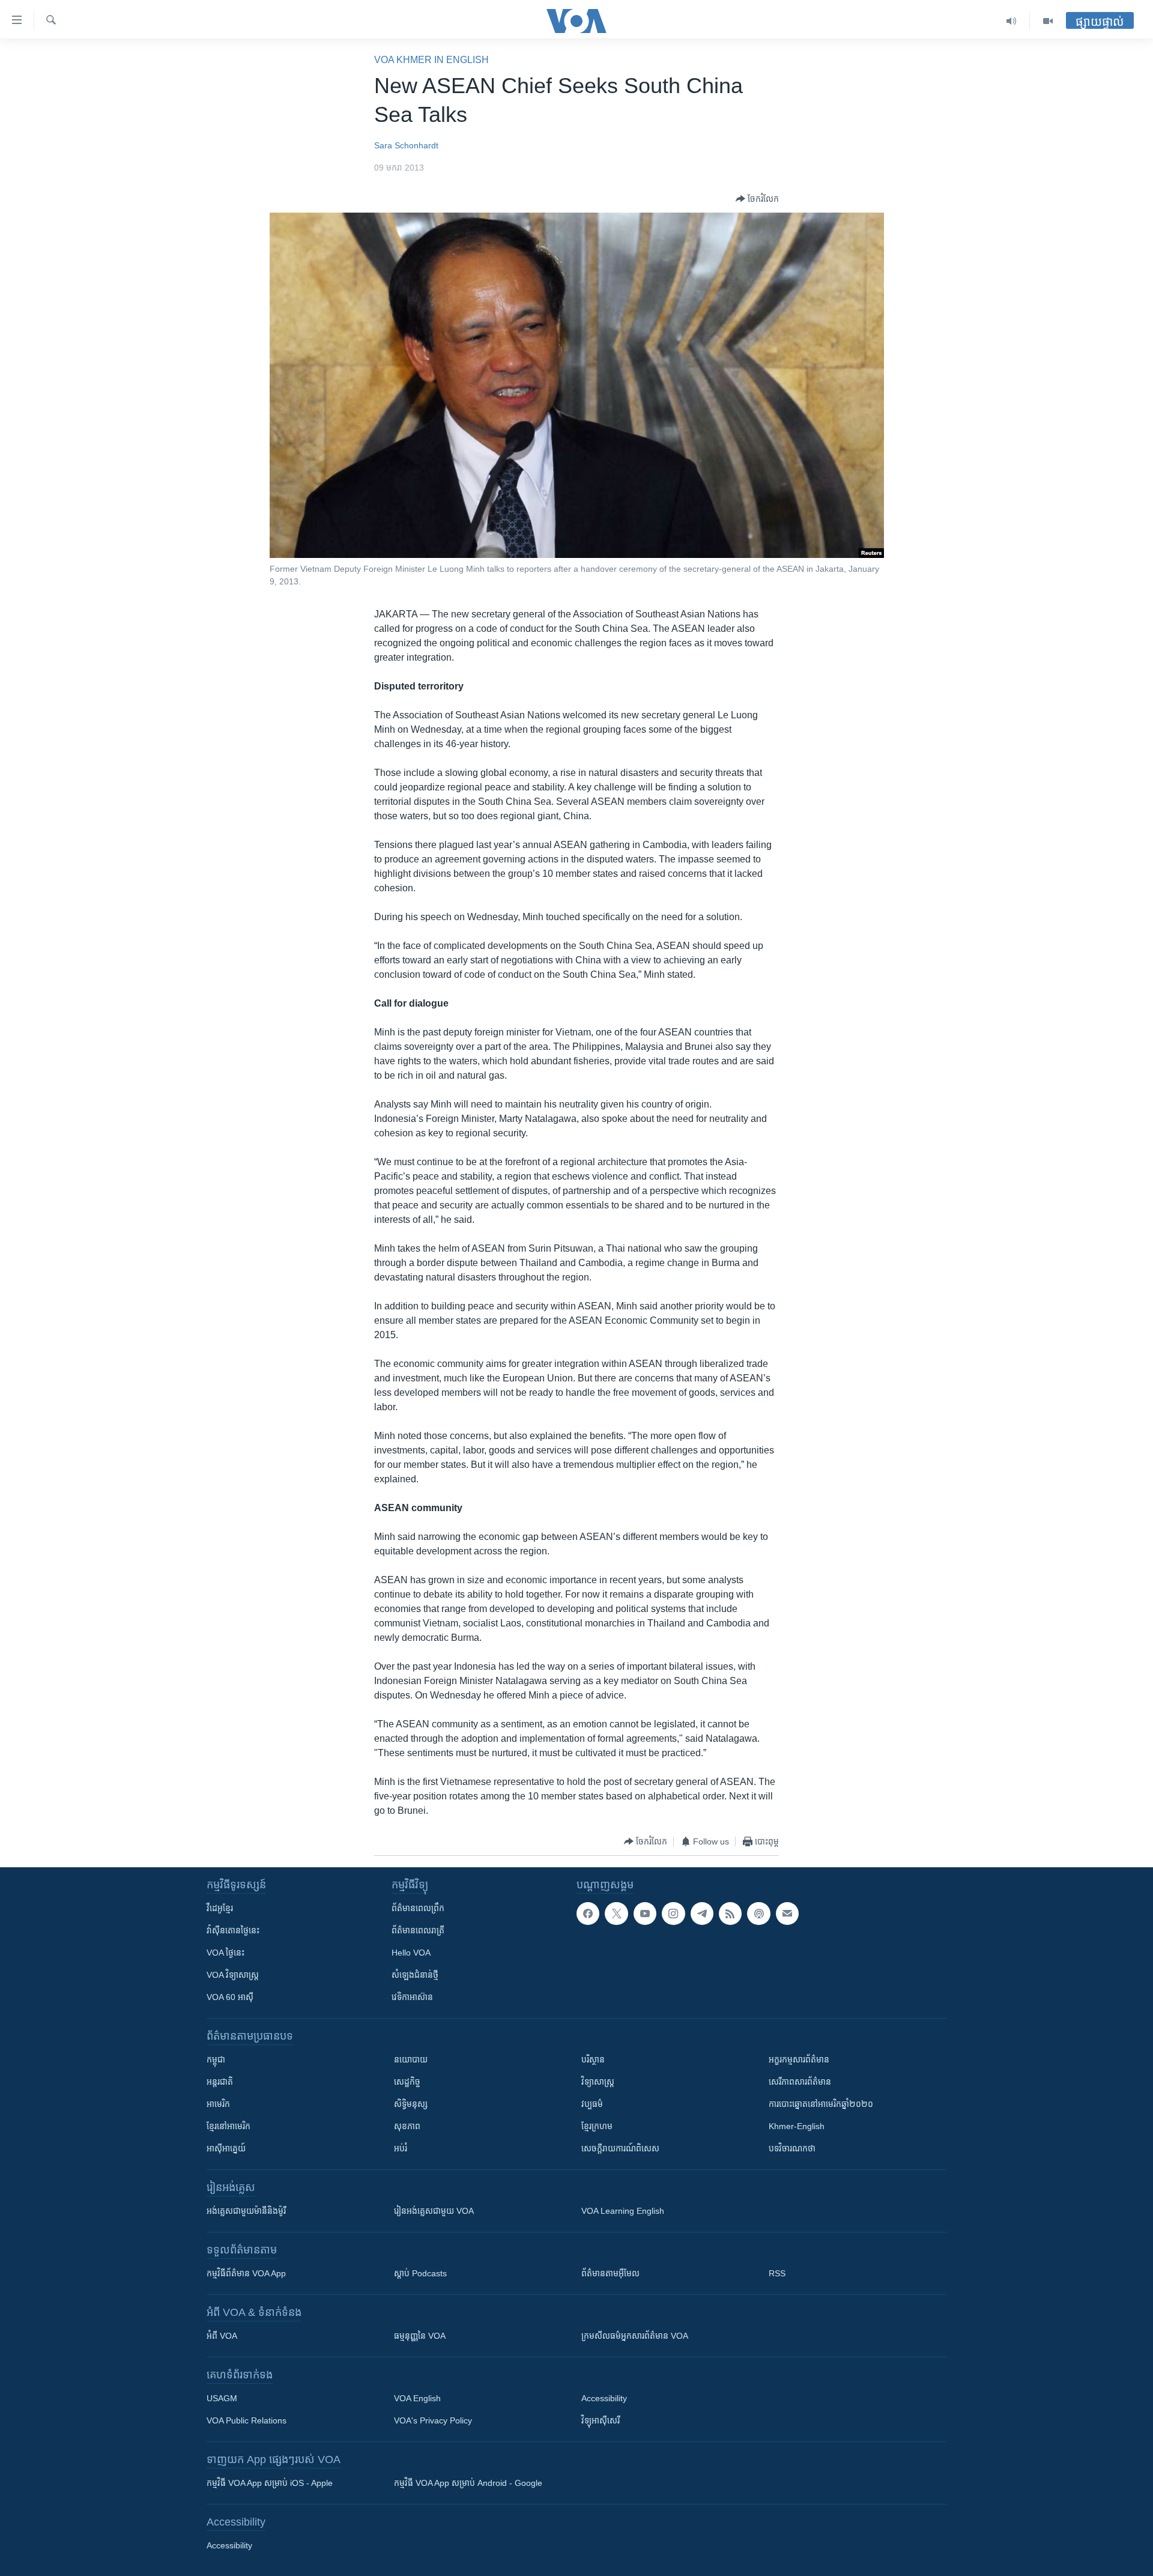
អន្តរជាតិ (220, 2082)
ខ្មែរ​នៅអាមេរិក (228, 2126)
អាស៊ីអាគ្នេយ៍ (226, 2148)
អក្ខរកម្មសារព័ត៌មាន (799, 2059)
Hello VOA (411, 1953)
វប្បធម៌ (592, 2104)
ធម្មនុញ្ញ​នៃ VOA (420, 2336)
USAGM (222, 2398)
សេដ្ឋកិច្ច (407, 2082)
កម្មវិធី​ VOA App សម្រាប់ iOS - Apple (270, 2483)
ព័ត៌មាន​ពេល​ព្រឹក (418, 1908)
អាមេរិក (218, 2104)
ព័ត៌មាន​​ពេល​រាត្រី (418, 1930)
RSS (777, 2273)
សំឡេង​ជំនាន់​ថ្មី (415, 1975)
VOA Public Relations (247, 2420)
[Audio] (1012, 21)
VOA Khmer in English (431, 60)
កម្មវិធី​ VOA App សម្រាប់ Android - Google (468, 2483)
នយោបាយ (411, 2059)
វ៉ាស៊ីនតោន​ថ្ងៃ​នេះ (233, 1930)
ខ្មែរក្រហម (597, 2126)
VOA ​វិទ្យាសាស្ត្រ (233, 1975)
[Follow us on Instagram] (673, 1914)
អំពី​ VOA (222, 2336)
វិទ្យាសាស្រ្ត (598, 2082)
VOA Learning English (623, 2211)
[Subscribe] (787, 1914)
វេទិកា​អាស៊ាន (412, 1997)
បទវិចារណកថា (792, 2148)
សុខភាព (407, 2126)
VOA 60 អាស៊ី (230, 1997)
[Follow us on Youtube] (645, 1914)
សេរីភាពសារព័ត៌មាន (800, 2082)
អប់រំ (401, 2148)
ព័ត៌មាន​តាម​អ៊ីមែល (610, 2273)
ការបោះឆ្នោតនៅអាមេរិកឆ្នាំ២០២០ (821, 2104)
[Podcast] (758, 1914)
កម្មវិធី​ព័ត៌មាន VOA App (246, 2273)
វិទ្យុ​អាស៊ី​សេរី (601, 2420)
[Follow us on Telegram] (702, 1914)
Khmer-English (797, 2126)
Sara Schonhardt (406, 145)
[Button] (757, 199)
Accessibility (604, 2398)
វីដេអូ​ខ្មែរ (220, 1908)
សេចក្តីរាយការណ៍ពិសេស (620, 2148)
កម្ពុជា (216, 2059)
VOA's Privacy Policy (433, 2420)
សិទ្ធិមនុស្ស (411, 2104)
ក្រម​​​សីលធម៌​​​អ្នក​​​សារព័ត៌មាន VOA (635, 2336)
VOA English (417, 2398)
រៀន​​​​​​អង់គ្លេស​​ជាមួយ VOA (434, 2211)
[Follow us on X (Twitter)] (616, 1914)
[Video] (1048, 21)
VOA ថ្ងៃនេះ (225, 1953)
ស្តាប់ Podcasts (420, 2273)
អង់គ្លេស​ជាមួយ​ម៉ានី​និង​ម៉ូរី (246, 2211)
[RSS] (730, 1914)
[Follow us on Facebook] (588, 1914)
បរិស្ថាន (593, 2059)
